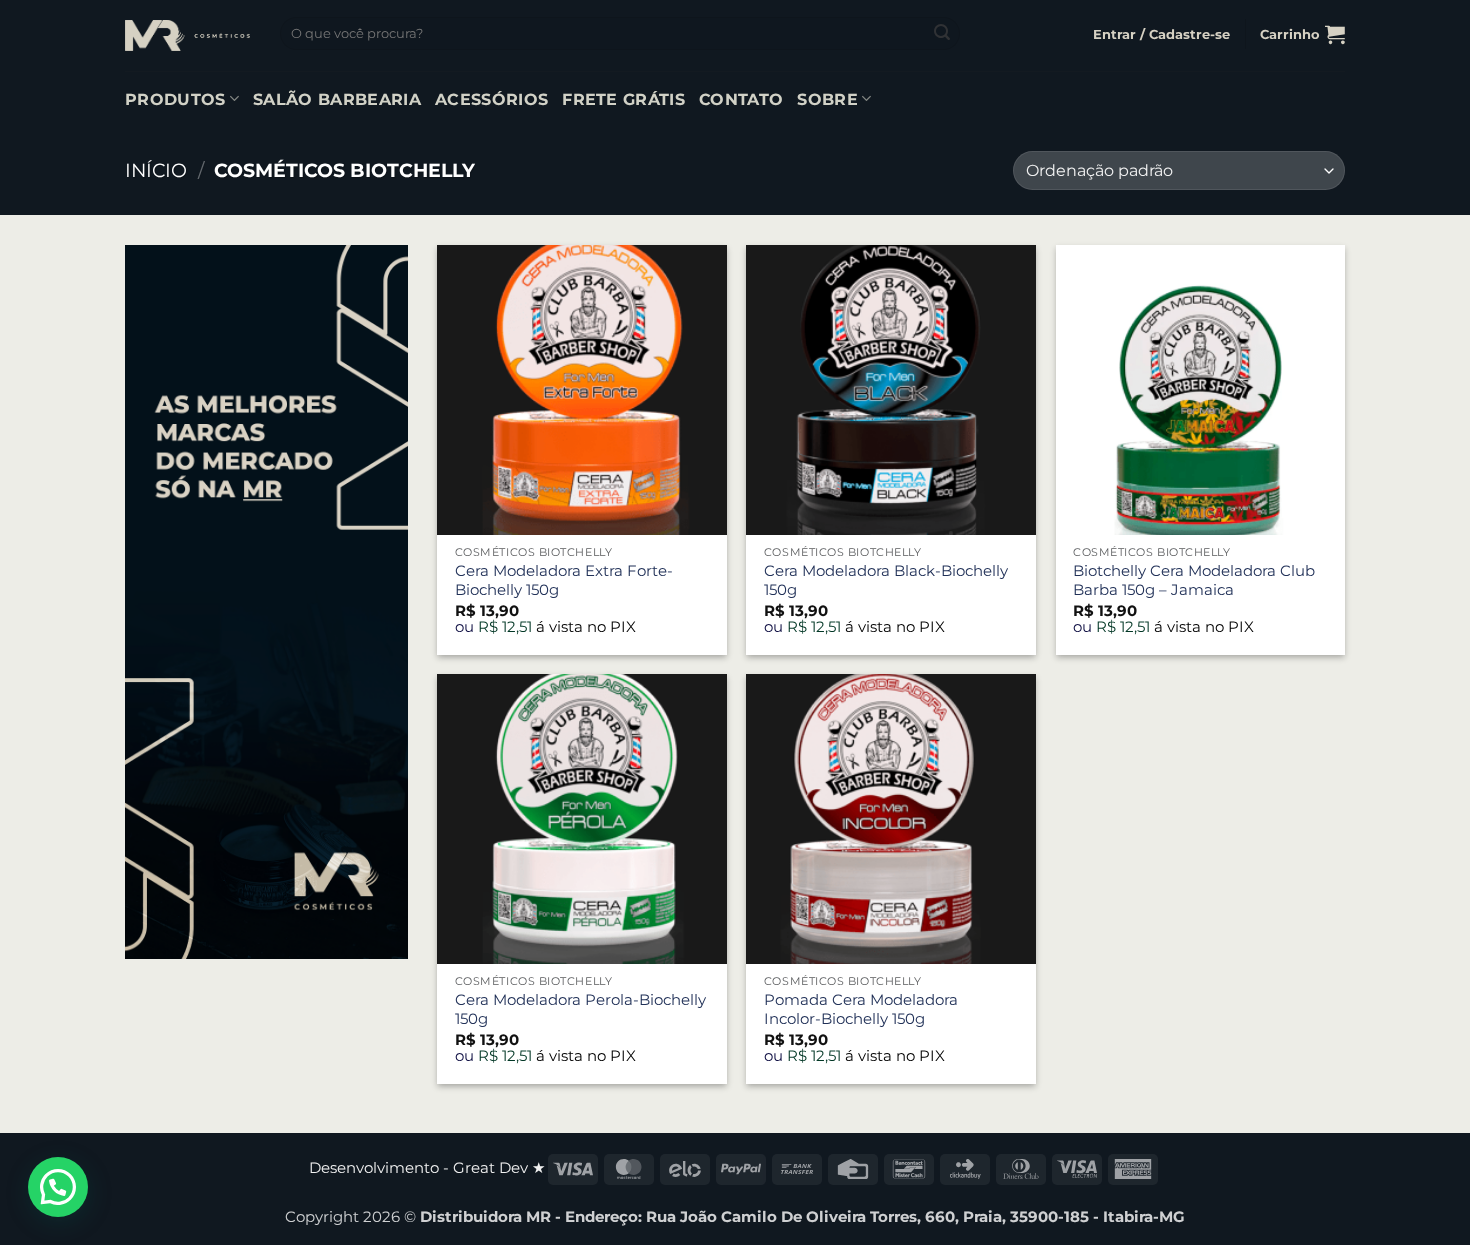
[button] (1161, 34)
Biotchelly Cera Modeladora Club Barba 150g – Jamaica (1194, 580)
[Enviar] (942, 34)
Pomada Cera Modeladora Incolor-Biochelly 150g (861, 1009)
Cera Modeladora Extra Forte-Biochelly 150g (564, 580)
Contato (741, 99)
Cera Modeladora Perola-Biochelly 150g (580, 1009)
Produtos (175, 99)
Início (156, 170)
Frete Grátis (623, 99)
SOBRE (827, 99)
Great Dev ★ (499, 1168)
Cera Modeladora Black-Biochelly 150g (886, 580)
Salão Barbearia (337, 99)
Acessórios (491, 99)
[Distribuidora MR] (187, 35)
